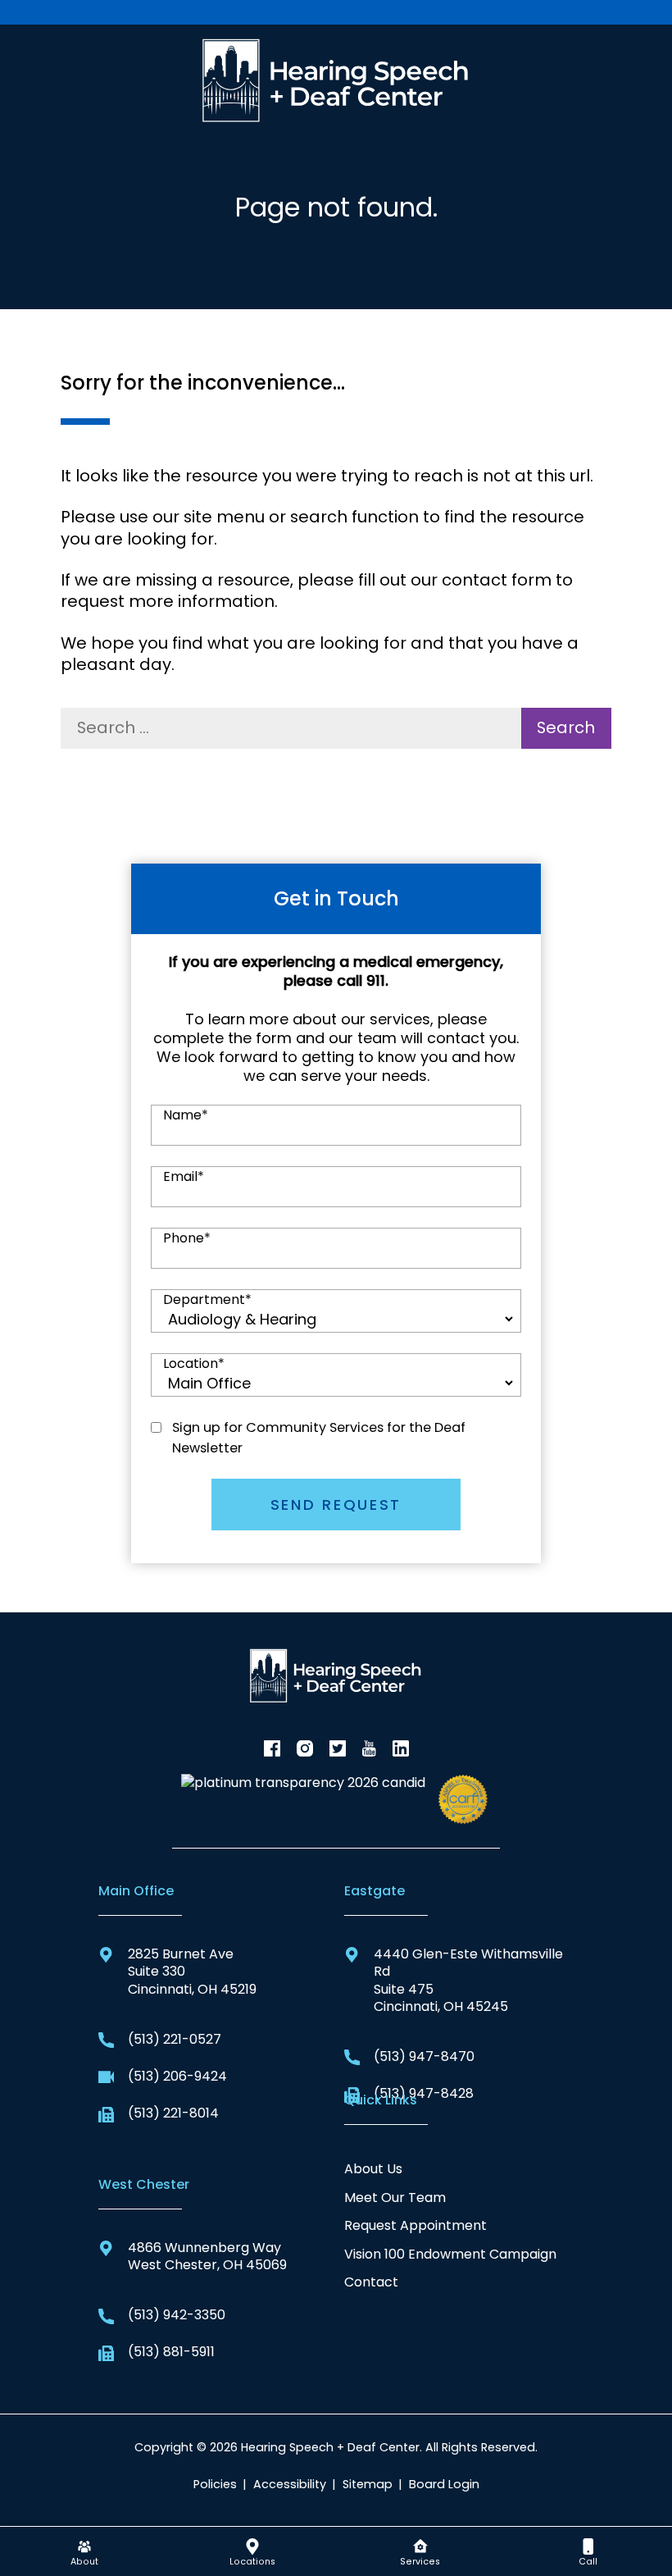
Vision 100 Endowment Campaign (450, 2254)
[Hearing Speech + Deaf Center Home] (336, 78)
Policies (215, 2484)
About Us (373, 2169)
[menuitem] (84, 2551)
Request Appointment (415, 2225)
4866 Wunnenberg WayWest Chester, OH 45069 (207, 2257)
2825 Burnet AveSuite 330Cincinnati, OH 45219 (192, 1972)
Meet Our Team (395, 2198)
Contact (371, 2282)
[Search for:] (291, 728)
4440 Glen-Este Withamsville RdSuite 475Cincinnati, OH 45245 (468, 1980)
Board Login (444, 2484)
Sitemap (368, 2484)
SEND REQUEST (336, 1505)
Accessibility (290, 2484)
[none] (84, 2551)
